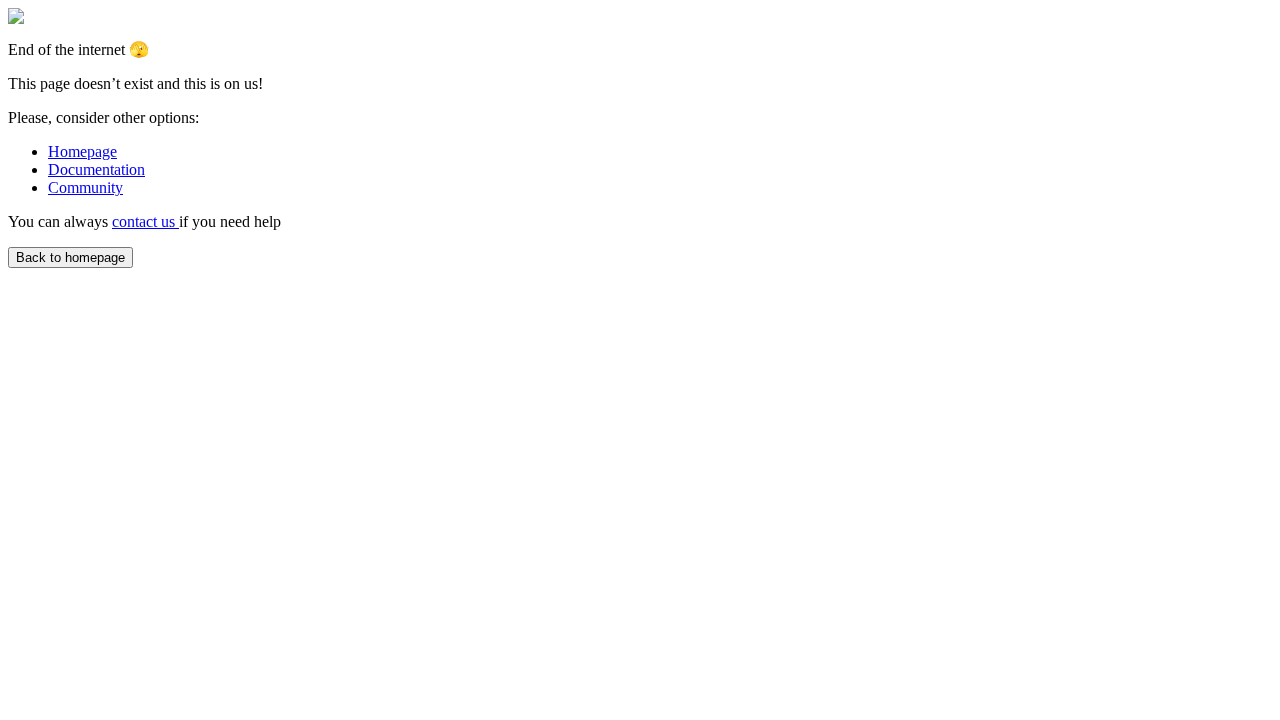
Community (85, 187)
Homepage (82, 151)
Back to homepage (70, 257)
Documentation (96, 169)
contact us (145, 221)
